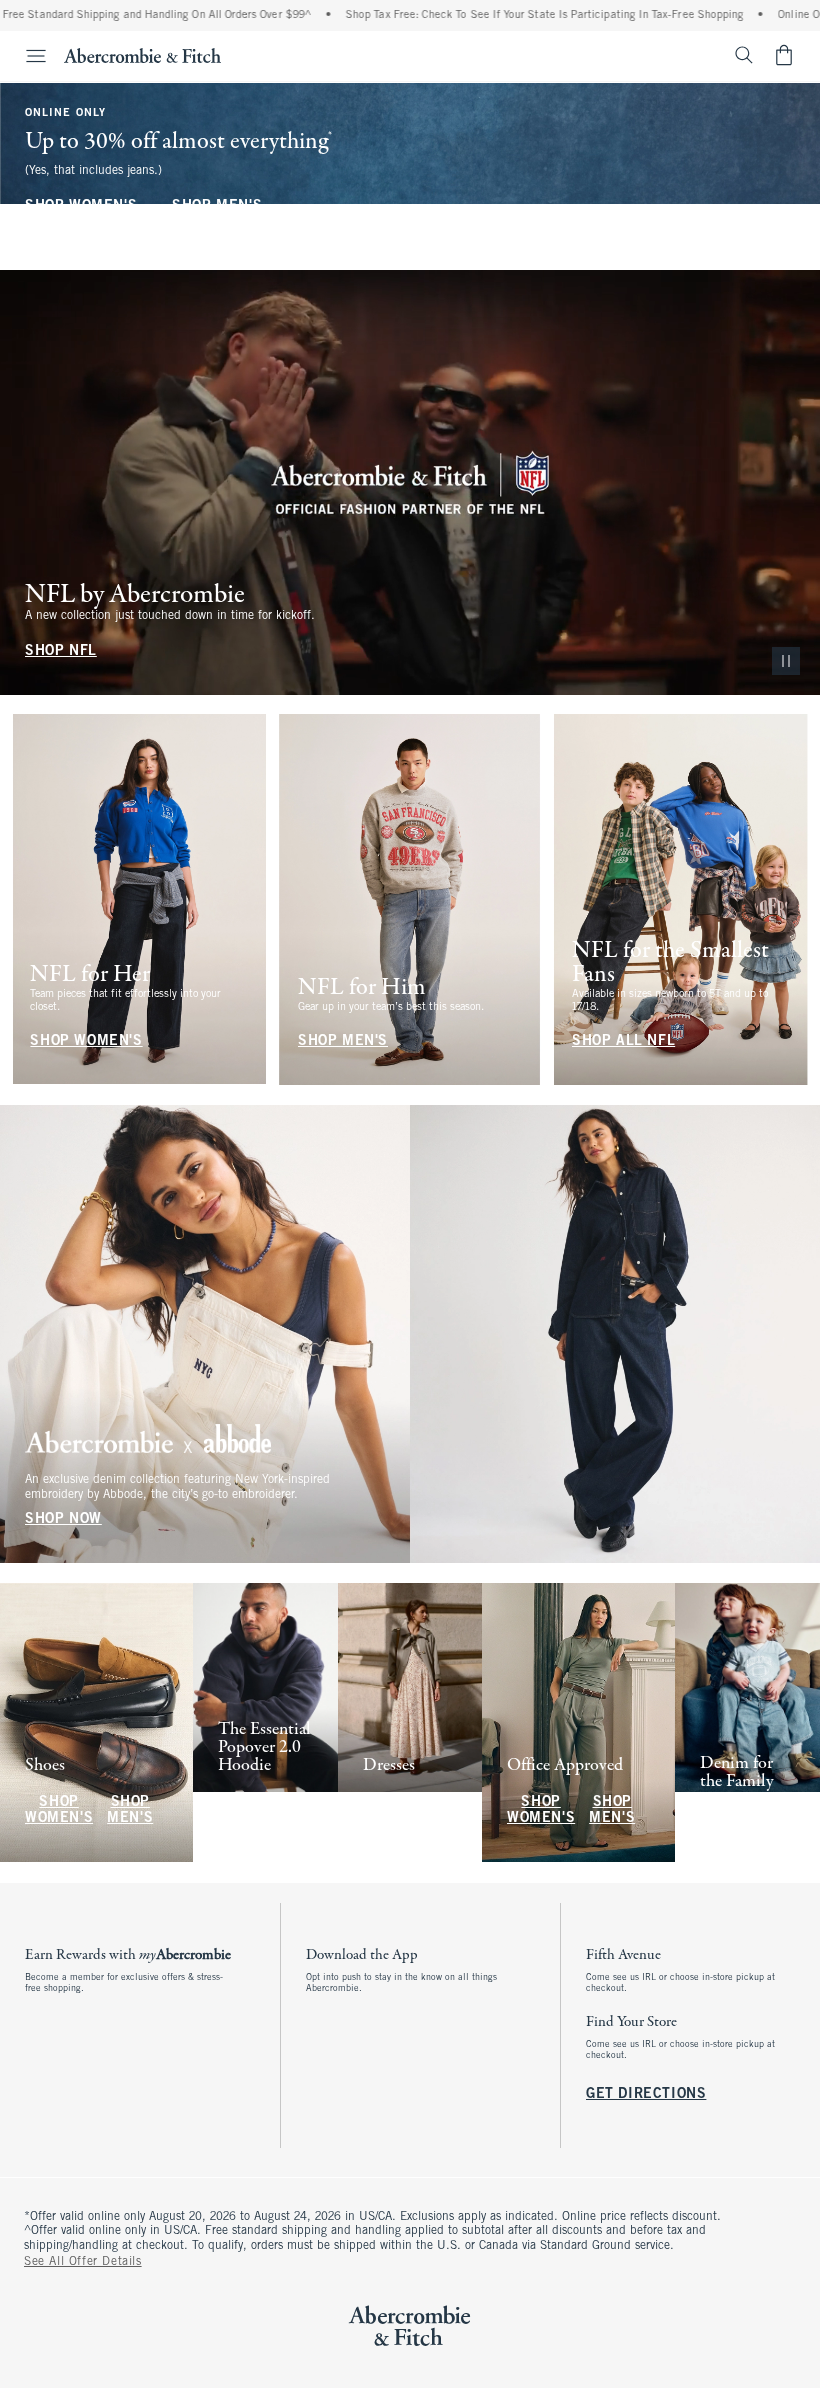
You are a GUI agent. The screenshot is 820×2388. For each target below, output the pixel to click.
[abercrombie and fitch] (142, 55)
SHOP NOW (63, 1519)
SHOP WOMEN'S (81, 206)
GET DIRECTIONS (646, 2093)
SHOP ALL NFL (623, 1041)
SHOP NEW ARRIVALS (258, 1811)
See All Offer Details (83, 2262)
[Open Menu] (26, 56)
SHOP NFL (61, 650)
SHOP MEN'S (217, 206)
